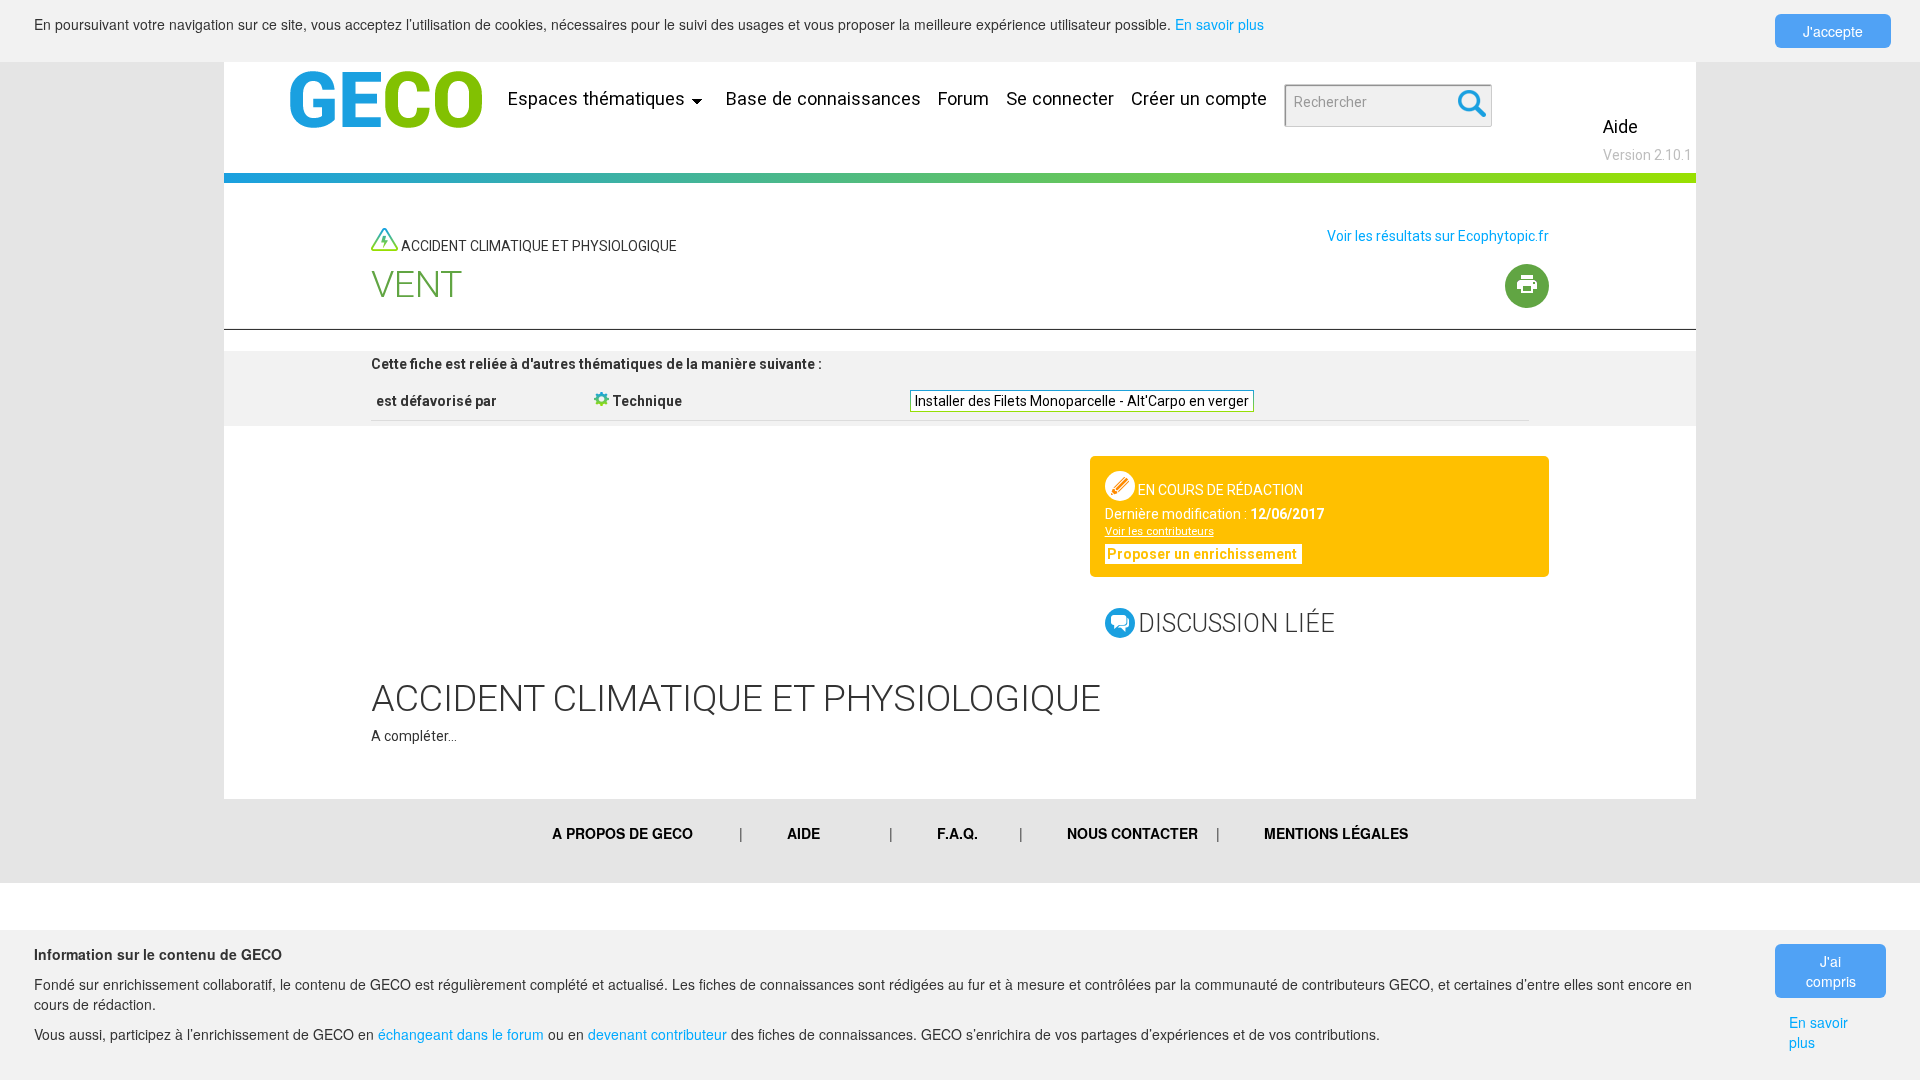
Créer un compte (1199, 98)
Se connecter (1060, 98)
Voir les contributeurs (1159, 531)
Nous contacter (1132, 833)
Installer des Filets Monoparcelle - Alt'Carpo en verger (1082, 401)
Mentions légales (1336, 833)
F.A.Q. (957, 833)
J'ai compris (1831, 971)
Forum (963, 98)
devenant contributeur (657, 1034)
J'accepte (1833, 31)
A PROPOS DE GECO (622, 833)
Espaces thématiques (599, 98)
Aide (1620, 126)
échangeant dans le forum (461, 1034)
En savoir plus (1219, 24)
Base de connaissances (823, 98)
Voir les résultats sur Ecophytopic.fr (1438, 236)
